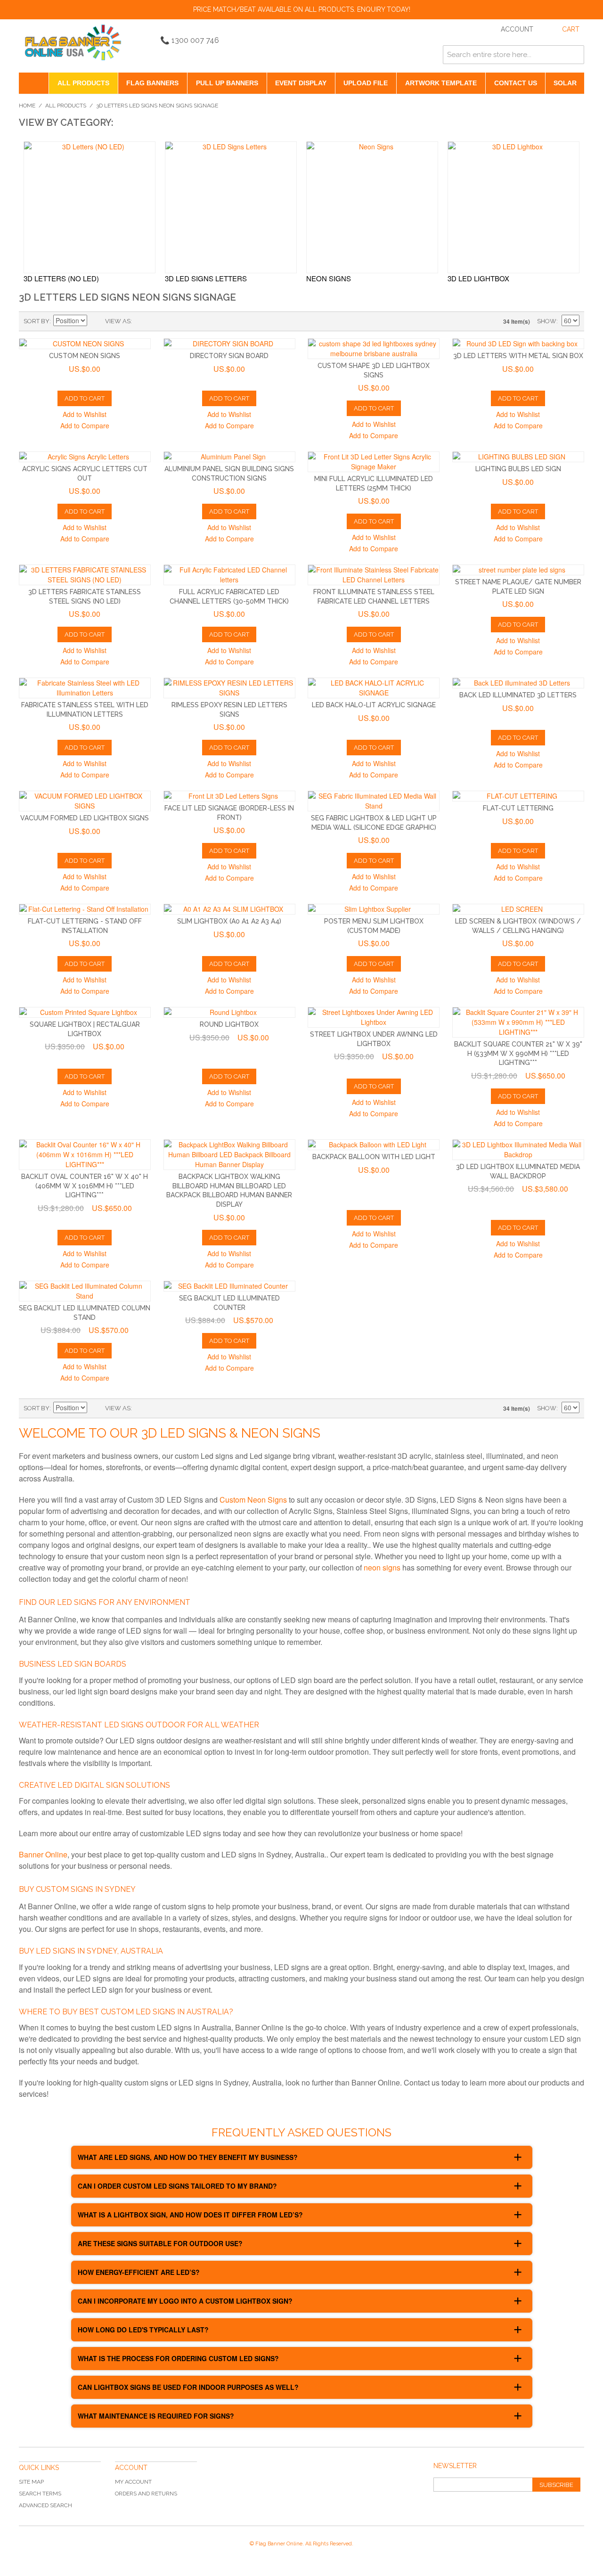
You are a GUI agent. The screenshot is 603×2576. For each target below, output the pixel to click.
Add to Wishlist (85, 414)
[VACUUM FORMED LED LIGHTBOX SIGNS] (85, 801)
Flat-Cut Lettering (518, 808)
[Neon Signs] (372, 207)
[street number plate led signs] (518, 570)
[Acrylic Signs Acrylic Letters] (85, 457)
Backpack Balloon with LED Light (374, 1157)
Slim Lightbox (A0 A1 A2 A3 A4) (229, 921)
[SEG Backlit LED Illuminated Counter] (229, 1286)
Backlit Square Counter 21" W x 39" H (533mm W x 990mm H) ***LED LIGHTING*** (518, 1053)
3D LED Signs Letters (206, 278)
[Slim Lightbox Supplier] (374, 909)
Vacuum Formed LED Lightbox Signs (85, 818)
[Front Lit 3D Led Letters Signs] (229, 796)
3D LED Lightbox (478, 278)
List (158, 321)
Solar (565, 83)
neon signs (382, 1567)
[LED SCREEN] (518, 909)
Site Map (31, 2482)
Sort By (37, 321)
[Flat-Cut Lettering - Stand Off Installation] (85, 909)
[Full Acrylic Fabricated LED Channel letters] (229, 575)
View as (118, 321)
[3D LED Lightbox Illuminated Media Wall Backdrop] (518, 1150)
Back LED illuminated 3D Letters (518, 695)
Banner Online (43, 1854)
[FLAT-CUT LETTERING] (518, 796)
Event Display (301, 83)
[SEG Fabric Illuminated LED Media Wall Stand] (374, 801)
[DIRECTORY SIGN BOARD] (229, 344)
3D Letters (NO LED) (61, 278)
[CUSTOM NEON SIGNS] (85, 344)
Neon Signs (329, 278)
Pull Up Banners (227, 83)
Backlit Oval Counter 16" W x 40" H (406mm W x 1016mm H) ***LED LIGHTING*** (85, 1186)
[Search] (575, 55)
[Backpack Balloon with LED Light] (374, 1145)
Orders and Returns (146, 2494)
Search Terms (40, 2494)
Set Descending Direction (96, 321)
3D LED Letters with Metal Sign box (518, 356)
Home (27, 106)
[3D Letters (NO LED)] (90, 207)
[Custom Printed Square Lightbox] (85, 1012)
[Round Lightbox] (229, 1012)
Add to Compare (85, 425)
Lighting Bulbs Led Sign (518, 469)
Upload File (366, 83)
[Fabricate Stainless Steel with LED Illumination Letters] (85, 688)
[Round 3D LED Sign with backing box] (518, 344)
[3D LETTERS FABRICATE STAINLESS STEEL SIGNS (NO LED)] (85, 575)
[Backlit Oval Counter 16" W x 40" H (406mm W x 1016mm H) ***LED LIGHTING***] (85, 1155)
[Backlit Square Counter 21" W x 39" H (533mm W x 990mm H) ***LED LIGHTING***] (518, 1022)
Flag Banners (152, 83)
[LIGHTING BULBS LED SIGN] (518, 457)
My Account (133, 2482)
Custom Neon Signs (85, 356)
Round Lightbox (229, 1024)
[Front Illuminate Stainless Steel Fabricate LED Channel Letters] (374, 575)
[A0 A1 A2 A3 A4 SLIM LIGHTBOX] (229, 909)
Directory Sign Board (229, 356)
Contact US (516, 83)
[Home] (34, 83)
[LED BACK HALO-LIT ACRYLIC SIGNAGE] (374, 688)
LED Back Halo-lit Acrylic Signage (374, 705)
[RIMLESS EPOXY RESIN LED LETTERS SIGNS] (229, 688)
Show (547, 321)
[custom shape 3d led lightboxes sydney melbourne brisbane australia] (374, 349)
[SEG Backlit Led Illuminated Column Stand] (85, 1291)
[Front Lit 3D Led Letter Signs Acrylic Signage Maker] (374, 462)
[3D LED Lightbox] (513, 207)
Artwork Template (441, 83)
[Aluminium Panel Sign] (229, 457)
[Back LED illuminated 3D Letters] (518, 683)
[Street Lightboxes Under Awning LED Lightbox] (374, 1017)
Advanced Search (45, 2505)
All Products (83, 83)
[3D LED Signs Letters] (231, 207)
